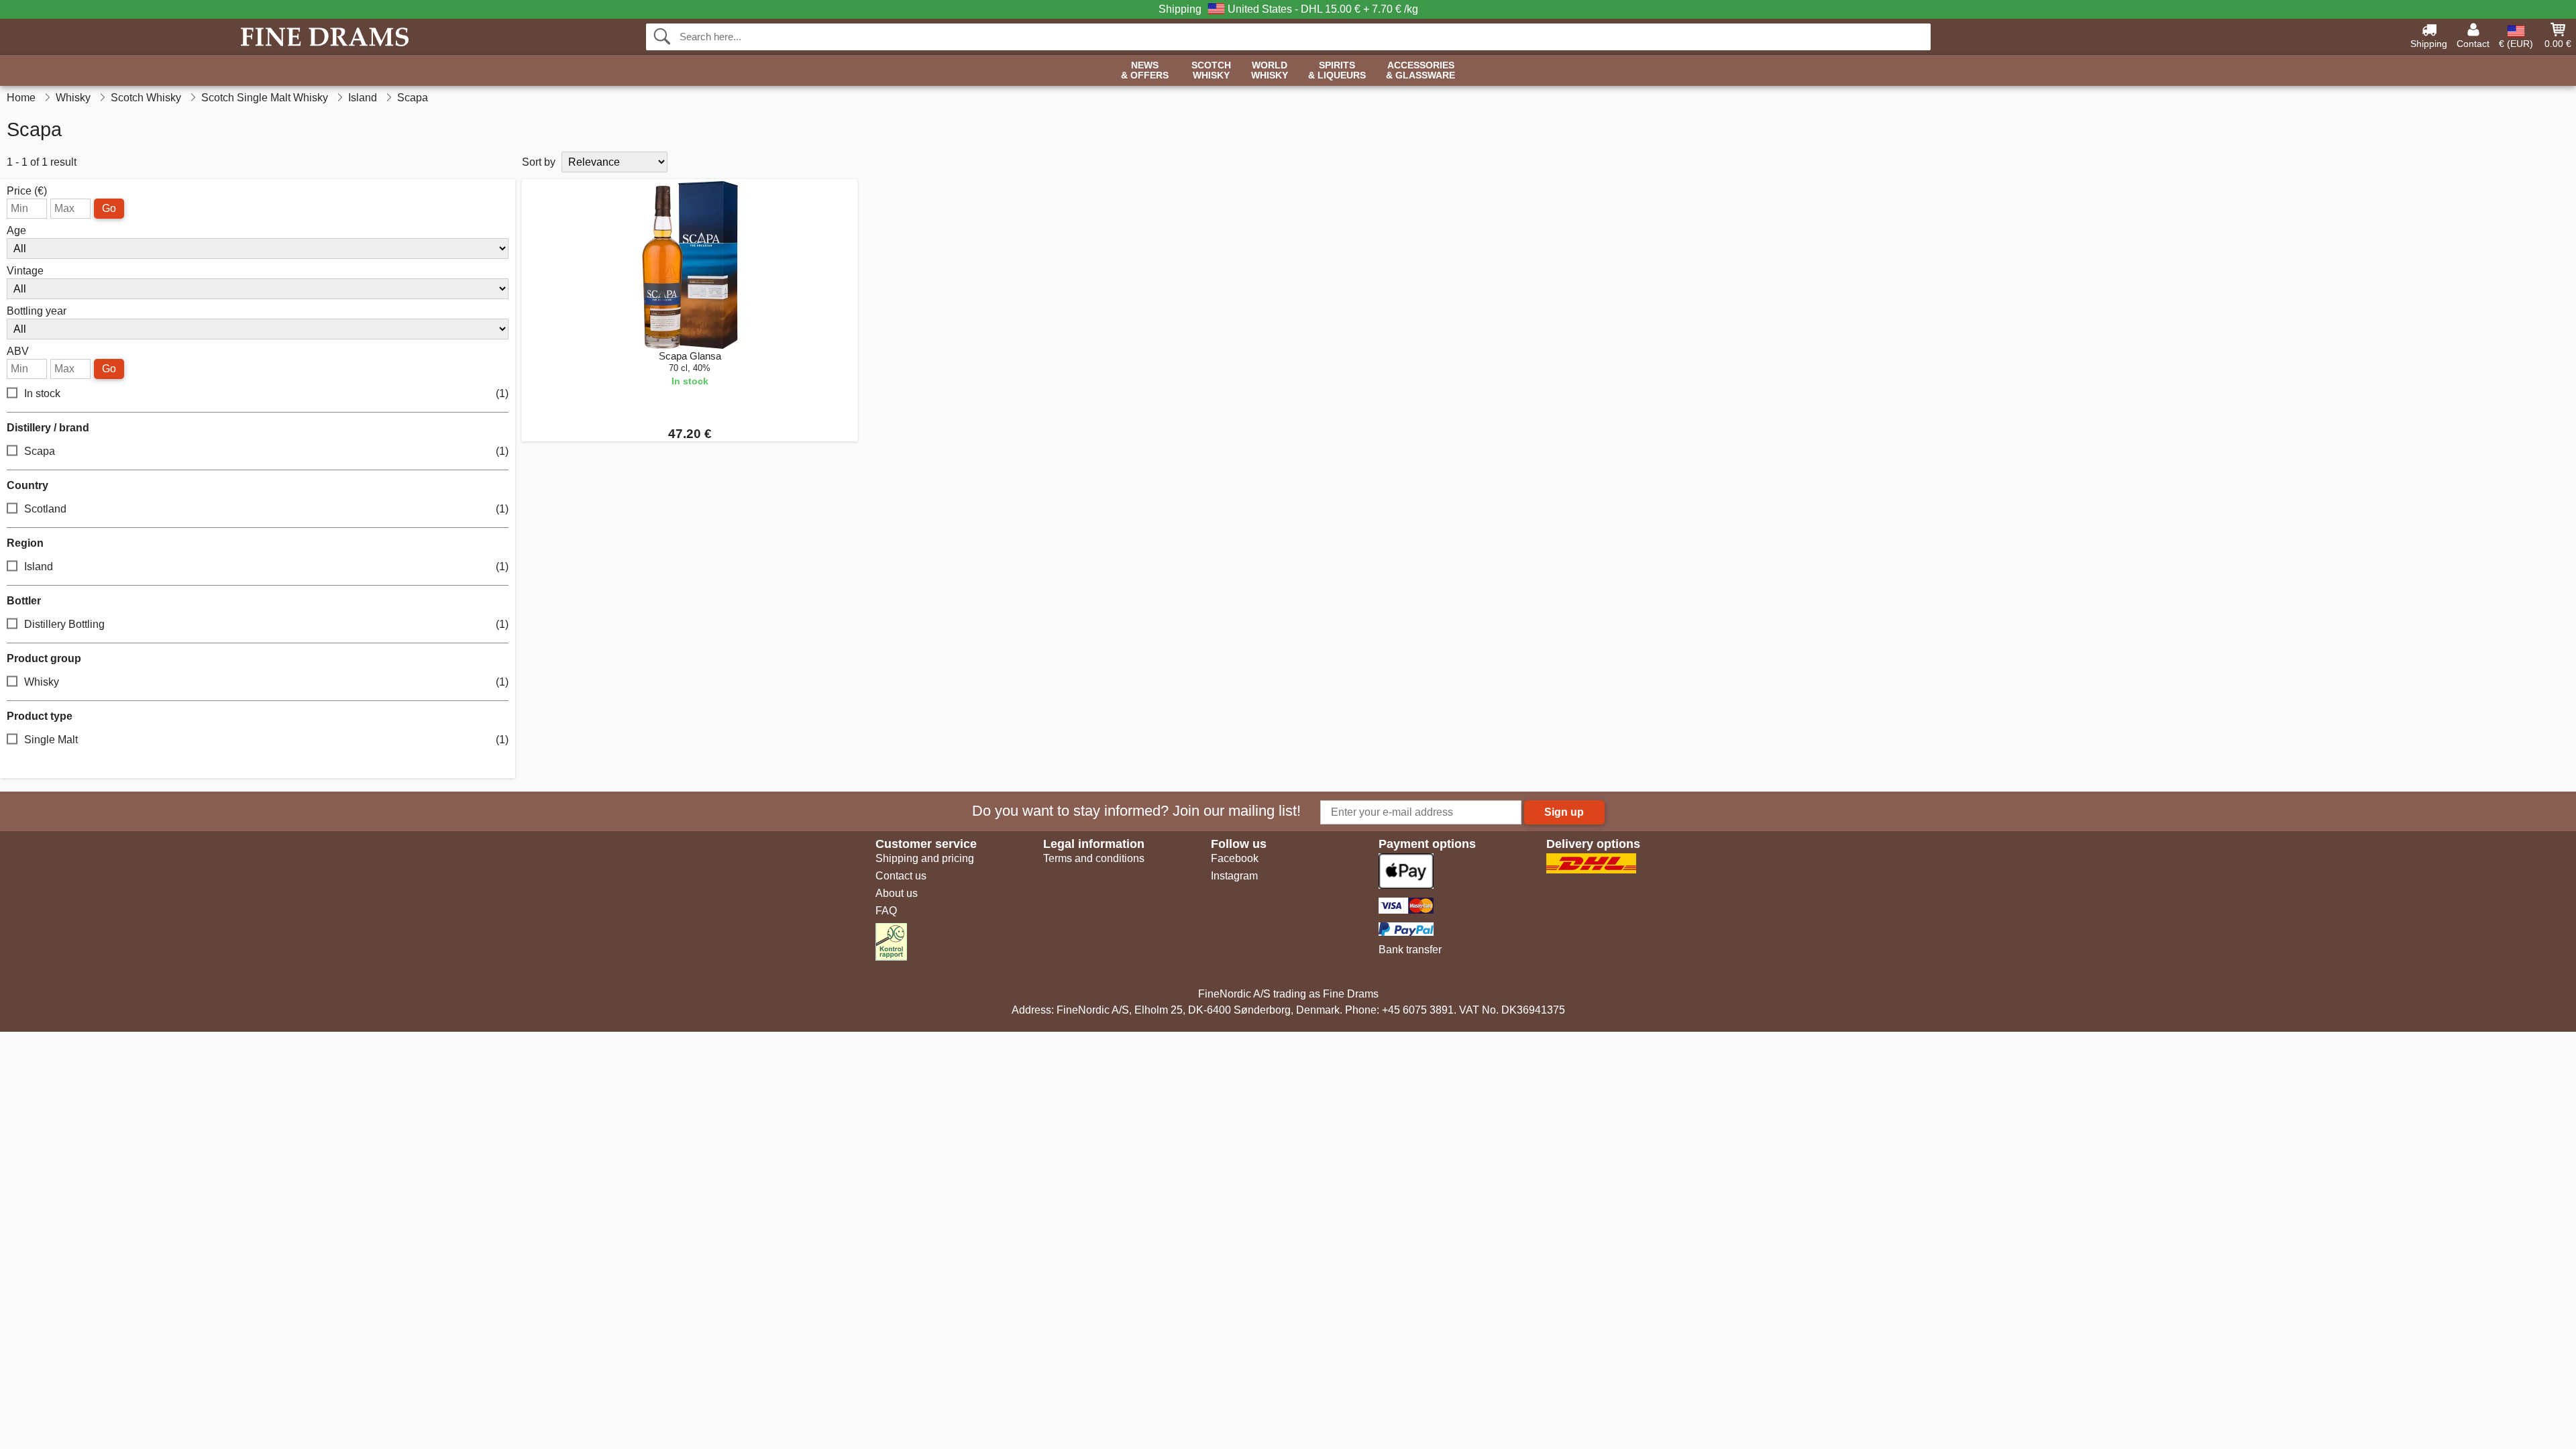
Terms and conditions (1094, 858)
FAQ (886, 911)
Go (109, 208)
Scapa (266, 451)
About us (897, 893)
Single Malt (266, 740)
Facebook (1235, 858)
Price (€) (27, 191)
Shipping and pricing (925, 858)
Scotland (266, 509)
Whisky (266, 682)
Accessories (1420, 70)
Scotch (1211, 70)
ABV (18, 352)
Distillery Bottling (266, 624)
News (1145, 70)
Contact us (901, 876)
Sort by (539, 162)
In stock (266, 393)
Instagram (1234, 876)
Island (266, 567)
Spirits (1337, 70)
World (1270, 70)
